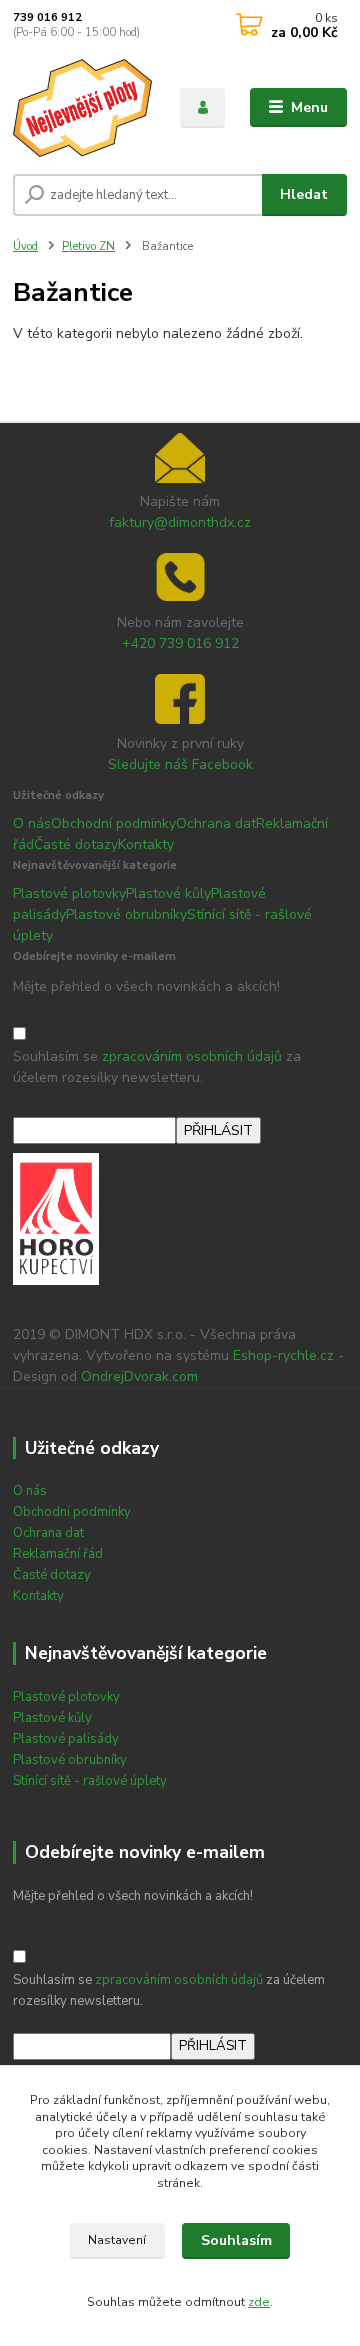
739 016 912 (47, 17)
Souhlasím (236, 2240)
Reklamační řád (58, 1554)
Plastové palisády (66, 1739)
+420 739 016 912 (180, 643)
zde (259, 2302)
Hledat (304, 194)
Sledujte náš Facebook (180, 764)
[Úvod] (82, 108)
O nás (32, 823)
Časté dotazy (76, 844)
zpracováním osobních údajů (192, 1056)
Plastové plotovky (69, 893)
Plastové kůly (168, 893)
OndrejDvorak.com (139, 1376)
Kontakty (146, 844)
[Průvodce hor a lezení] (56, 1218)
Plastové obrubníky (126, 914)
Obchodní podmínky (113, 823)
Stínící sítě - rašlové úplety (90, 1781)
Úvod (25, 246)
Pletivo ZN (88, 246)
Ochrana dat (216, 823)
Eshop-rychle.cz (283, 1355)
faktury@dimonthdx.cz (180, 522)
